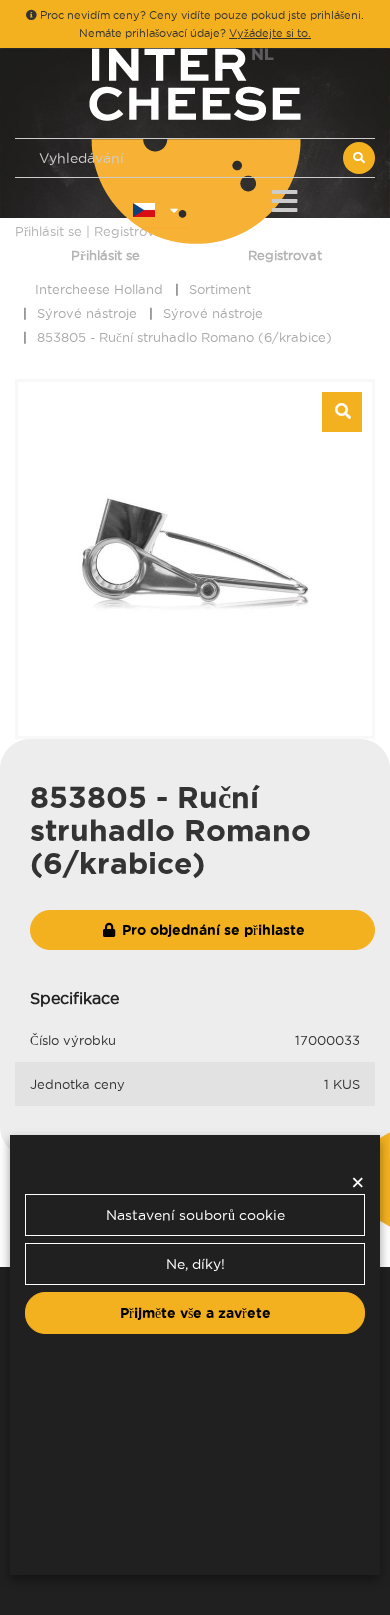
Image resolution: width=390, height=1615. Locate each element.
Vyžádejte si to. (270, 33)
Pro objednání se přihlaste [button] (211, 930)
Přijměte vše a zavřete (195, 1313)
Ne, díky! (195, 1264)
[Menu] (284, 197)
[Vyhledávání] (359, 158)
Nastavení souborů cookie (195, 1215)
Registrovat (285, 255)
